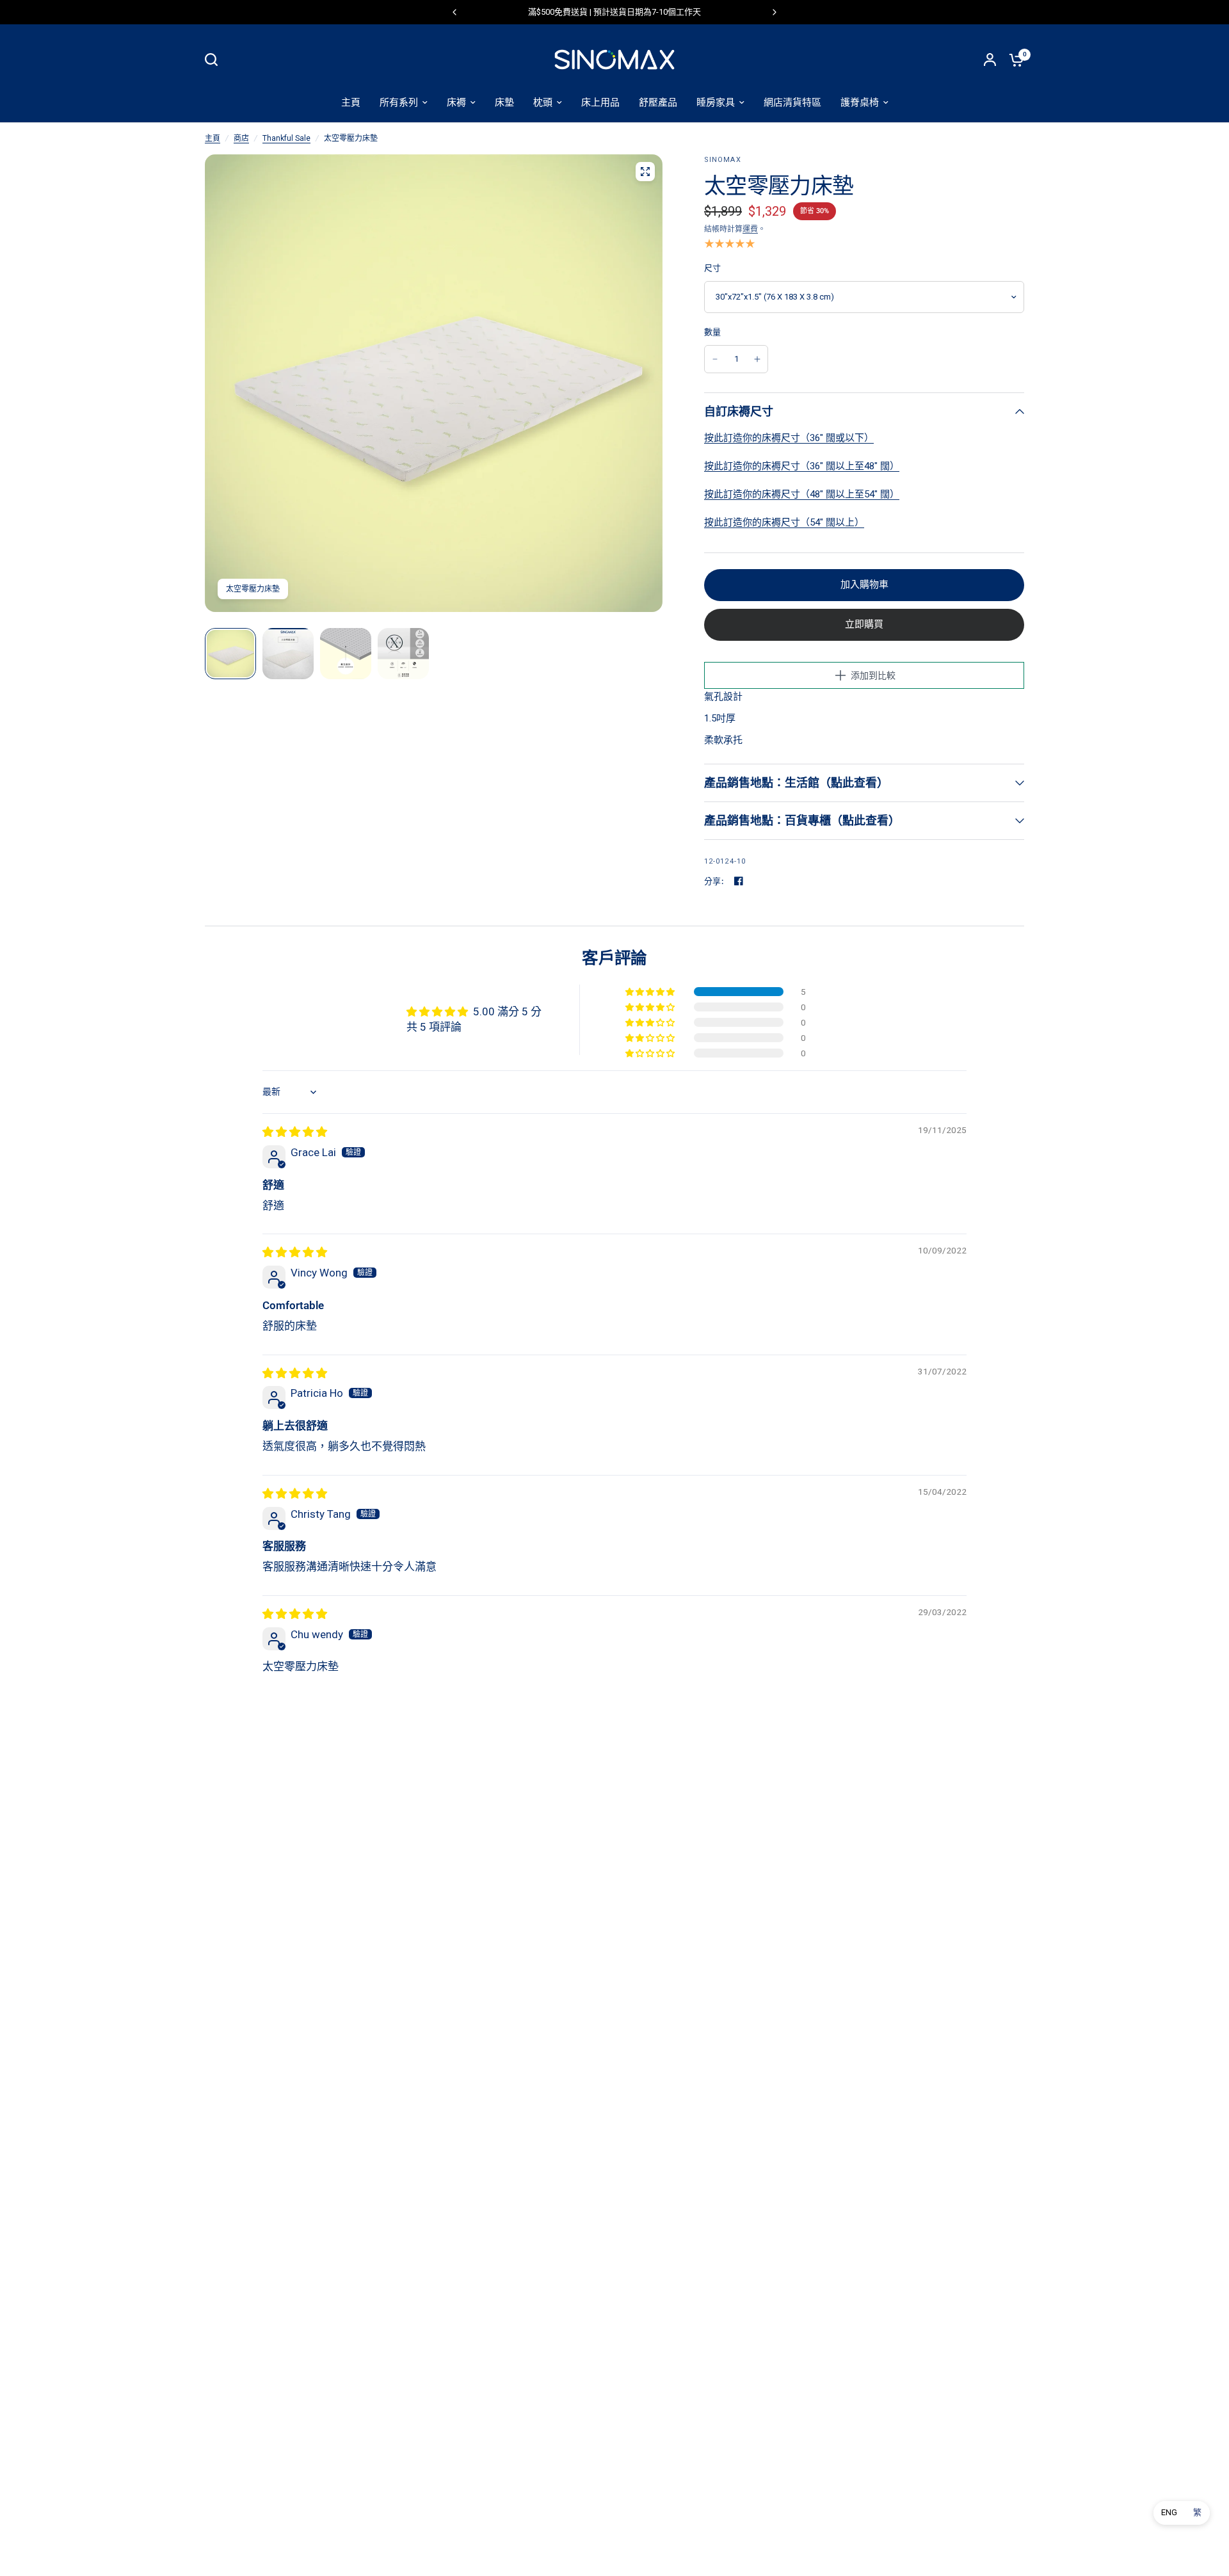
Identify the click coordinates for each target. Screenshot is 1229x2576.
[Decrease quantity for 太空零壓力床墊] (715, 359)
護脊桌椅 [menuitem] (860, 102)
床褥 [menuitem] (456, 102)
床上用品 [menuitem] (600, 102)
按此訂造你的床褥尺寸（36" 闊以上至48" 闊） (802, 466)
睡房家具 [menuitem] (716, 102)
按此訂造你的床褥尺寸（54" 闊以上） (784, 522)
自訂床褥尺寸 (739, 411)
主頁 (213, 138)
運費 (750, 229)
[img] (295, 1132)
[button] (651, 992)
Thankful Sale (286, 138)
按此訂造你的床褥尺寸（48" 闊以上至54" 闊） (802, 494)
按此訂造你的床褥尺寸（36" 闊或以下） (789, 438)
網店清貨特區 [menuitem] (792, 102)
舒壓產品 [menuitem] (658, 102)
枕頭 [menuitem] (543, 102)
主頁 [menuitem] (351, 102)
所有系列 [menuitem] (399, 102)
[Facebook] (739, 881)
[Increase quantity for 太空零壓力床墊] (757, 359)
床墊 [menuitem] (504, 102)
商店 (241, 138)
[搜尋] (214, 60)
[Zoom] (645, 172)
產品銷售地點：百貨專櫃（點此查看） (802, 820)
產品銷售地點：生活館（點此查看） (796, 783)
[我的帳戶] (990, 60)
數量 (713, 332)
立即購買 (864, 624)
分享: (714, 881)
